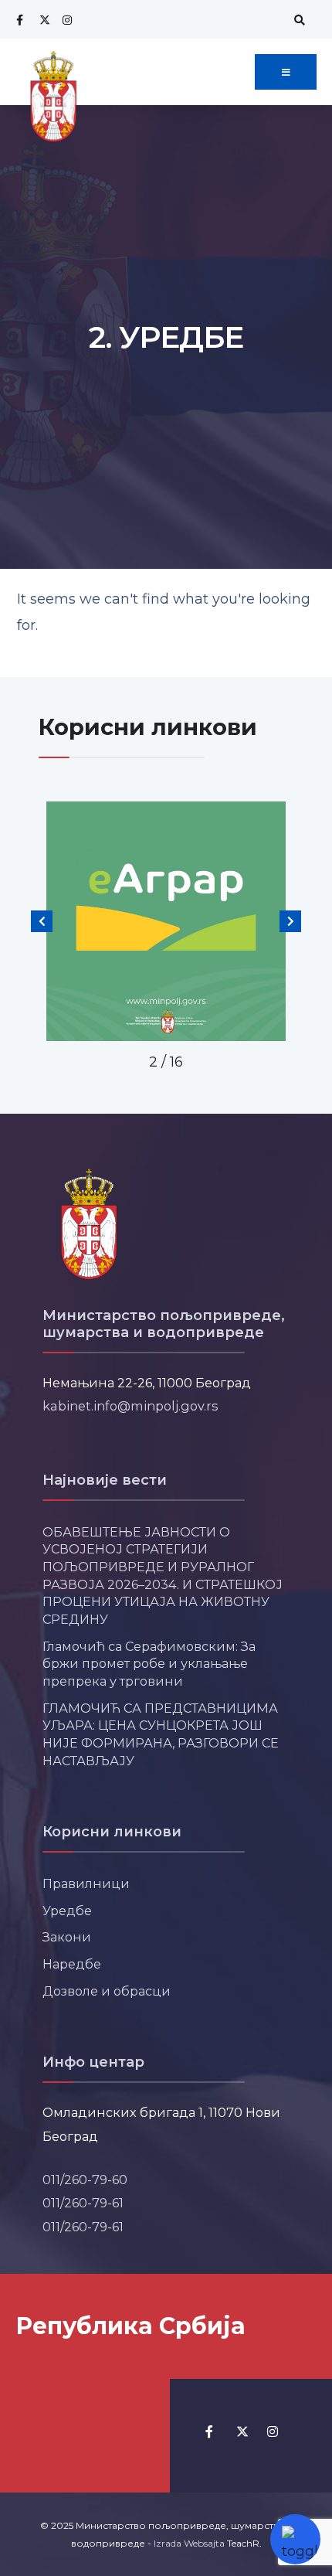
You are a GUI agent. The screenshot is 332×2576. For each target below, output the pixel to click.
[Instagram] (66, 20)
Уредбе (67, 1911)
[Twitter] (42, 20)
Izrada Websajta (189, 2543)
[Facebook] (19, 20)
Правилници (86, 1884)
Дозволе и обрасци (107, 1991)
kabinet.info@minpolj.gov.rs (130, 1406)
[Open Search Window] (297, 20)
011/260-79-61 (83, 2203)
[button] (42, 921)
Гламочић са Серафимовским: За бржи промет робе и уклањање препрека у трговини (149, 1664)
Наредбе (72, 1964)
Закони (67, 1937)
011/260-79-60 (85, 2180)
